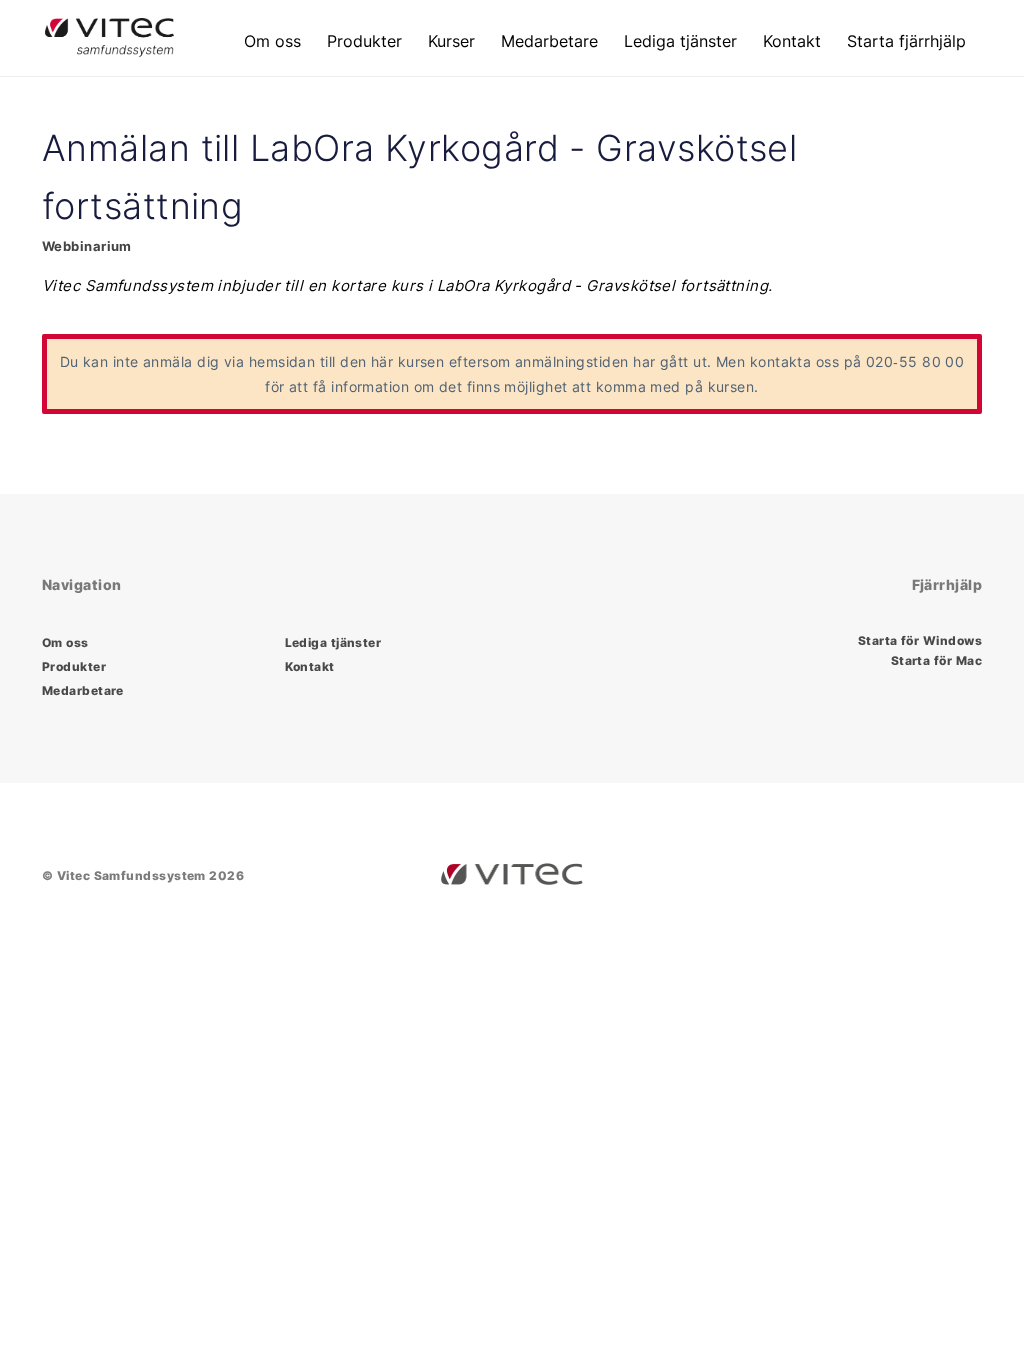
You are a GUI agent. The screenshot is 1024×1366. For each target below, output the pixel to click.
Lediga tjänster (680, 41)
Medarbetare (549, 41)
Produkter (364, 41)
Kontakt (792, 41)
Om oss (272, 41)
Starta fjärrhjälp (906, 41)
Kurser (451, 41)
